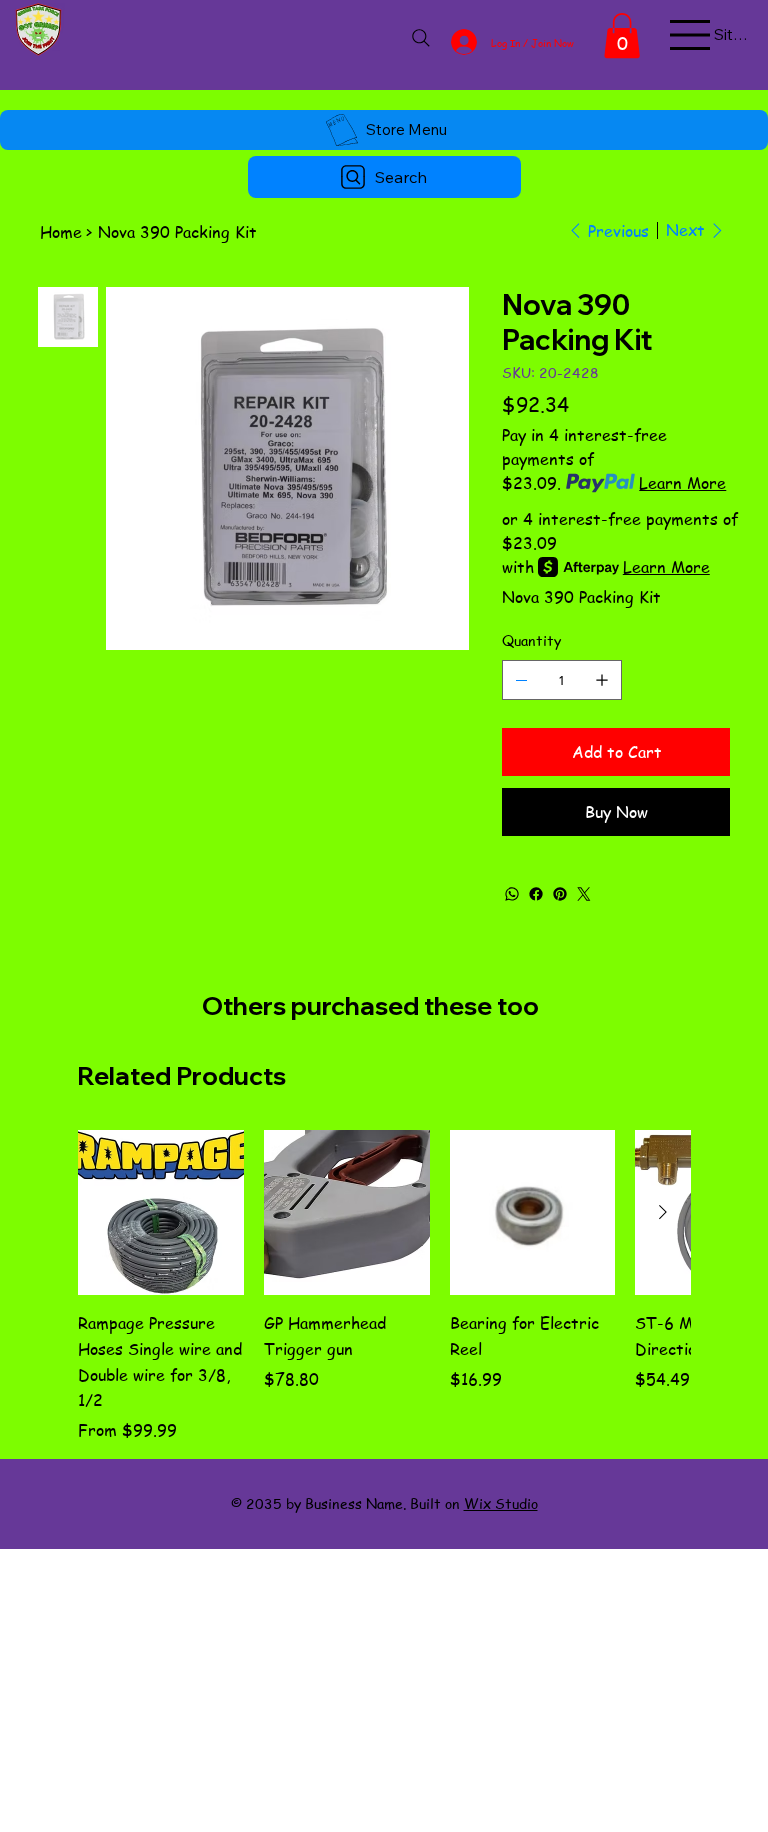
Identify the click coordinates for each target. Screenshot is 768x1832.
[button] (622, 35)
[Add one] (602, 680)
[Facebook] (536, 894)
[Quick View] (161, 1213)
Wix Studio (501, 1503)
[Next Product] (663, 1212)
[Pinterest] (560, 894)
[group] (384, 1286)
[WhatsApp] (512, 894)
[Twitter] (584, 894)
